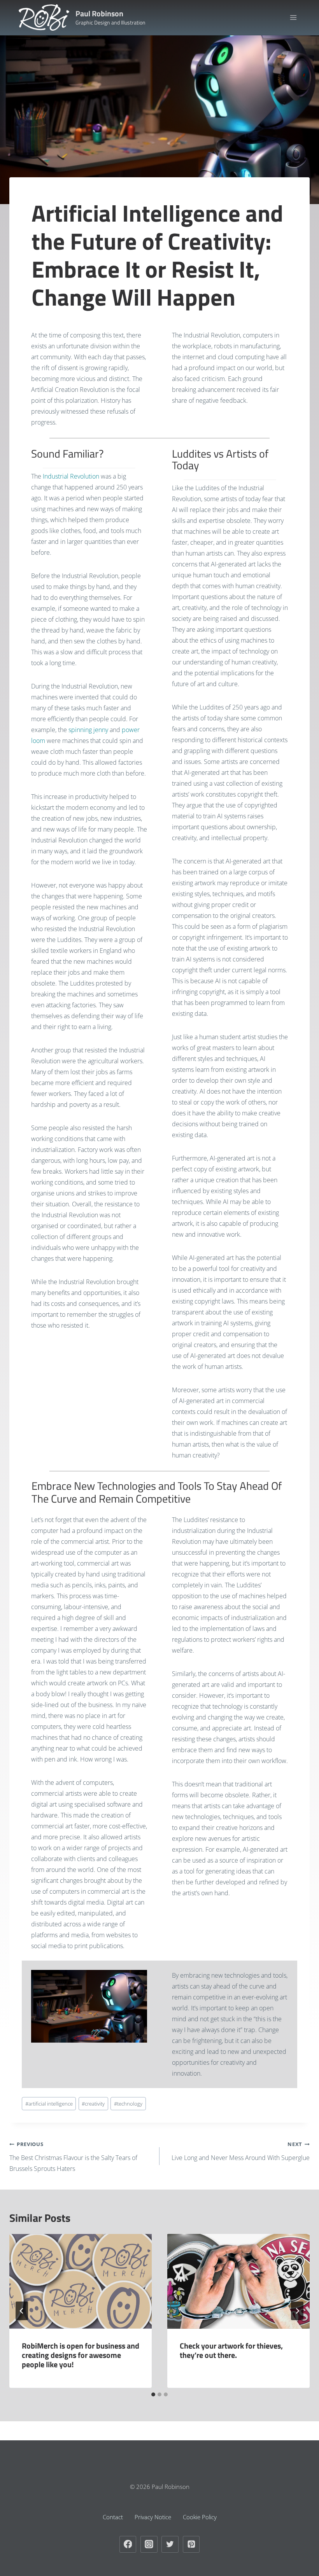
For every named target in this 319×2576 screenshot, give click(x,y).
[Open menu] (293, 17)
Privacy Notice (153, 2517)
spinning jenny (88, 730)
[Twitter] (170, 2545)
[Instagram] (149, 2545)
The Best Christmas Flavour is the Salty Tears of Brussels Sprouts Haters (73, 2157)
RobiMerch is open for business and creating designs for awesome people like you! (81, 2355)
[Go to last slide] (22, 2311)
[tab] (153, 2394)
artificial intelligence (49, 2104)
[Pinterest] (191, 2545)
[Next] (297, 2311)
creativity (93, 2104)
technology (128, 2104)
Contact (113, 2517)
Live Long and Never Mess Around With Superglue (241, 2151)
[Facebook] (128, 2545)
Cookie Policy (200, 2517)
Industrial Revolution (71, 476)
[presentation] (81, 2281)
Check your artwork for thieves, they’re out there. (231, 2350)
